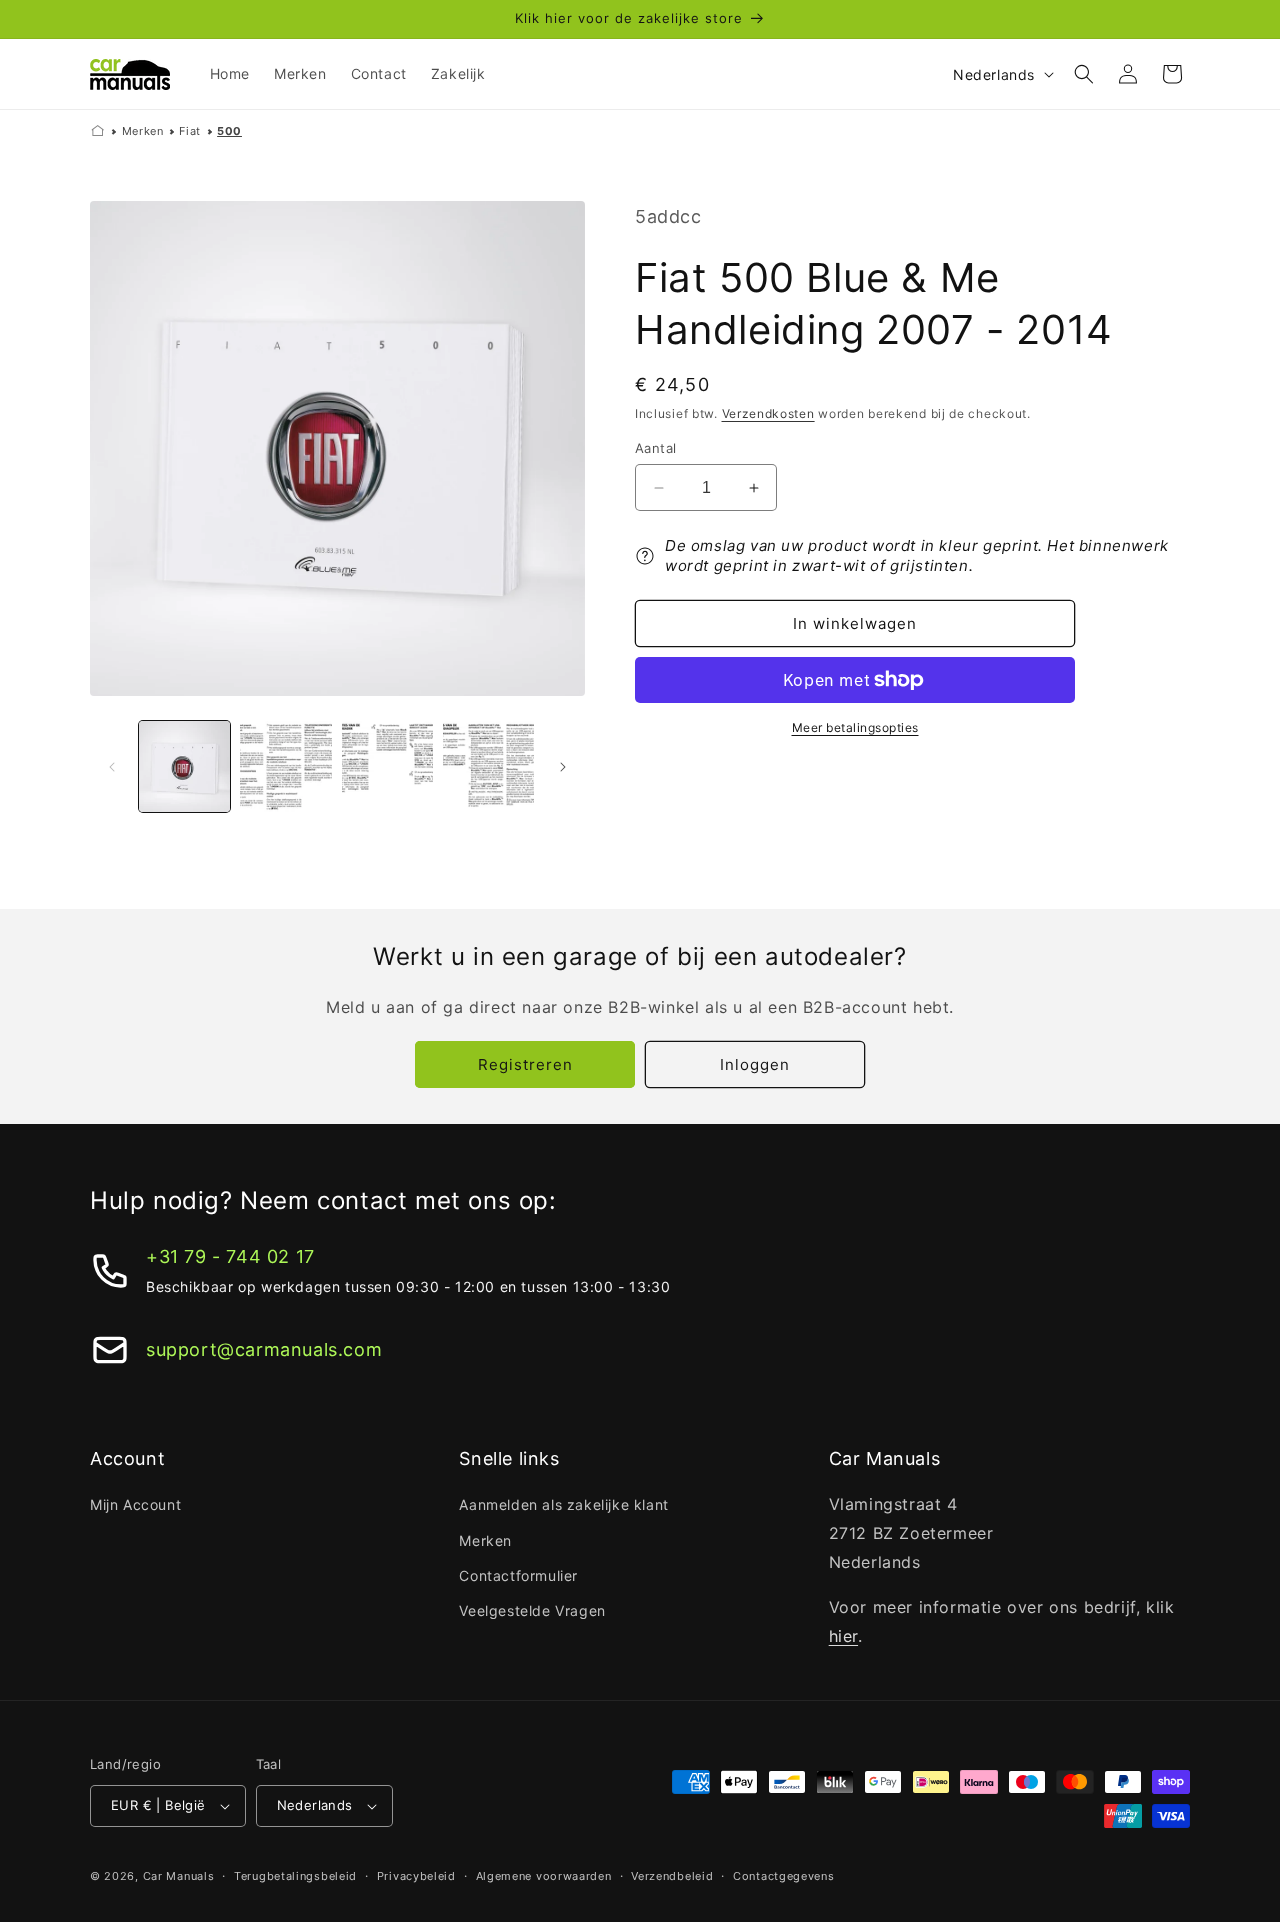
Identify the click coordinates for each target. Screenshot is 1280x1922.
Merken (143, 131)
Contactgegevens (784, 1876)
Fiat (189, 131)
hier (843, 1636)
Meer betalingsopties (855, 727)
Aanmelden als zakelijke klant (563, 1504)
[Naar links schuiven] (112, 767)
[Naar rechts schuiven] (563, 767)
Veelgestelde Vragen (532, 1610)
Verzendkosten (768, 413)
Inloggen (755, 1064)
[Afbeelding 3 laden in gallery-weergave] (387, 766)
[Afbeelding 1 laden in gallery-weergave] (184, 766)
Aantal (655, 448)
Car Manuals (179, 1876)
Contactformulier (518, 1575)
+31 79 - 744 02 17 (230, 1256)
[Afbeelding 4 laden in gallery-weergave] (488, 766)
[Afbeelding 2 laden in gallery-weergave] (285, 766)
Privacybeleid (416, 1876)
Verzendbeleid (672, 1876)
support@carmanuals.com (264, 1349)
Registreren (525, 1064)
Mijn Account (135, 1504)
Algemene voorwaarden (544, 1876)
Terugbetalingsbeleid (295, 1876)
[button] (1084, 74)
